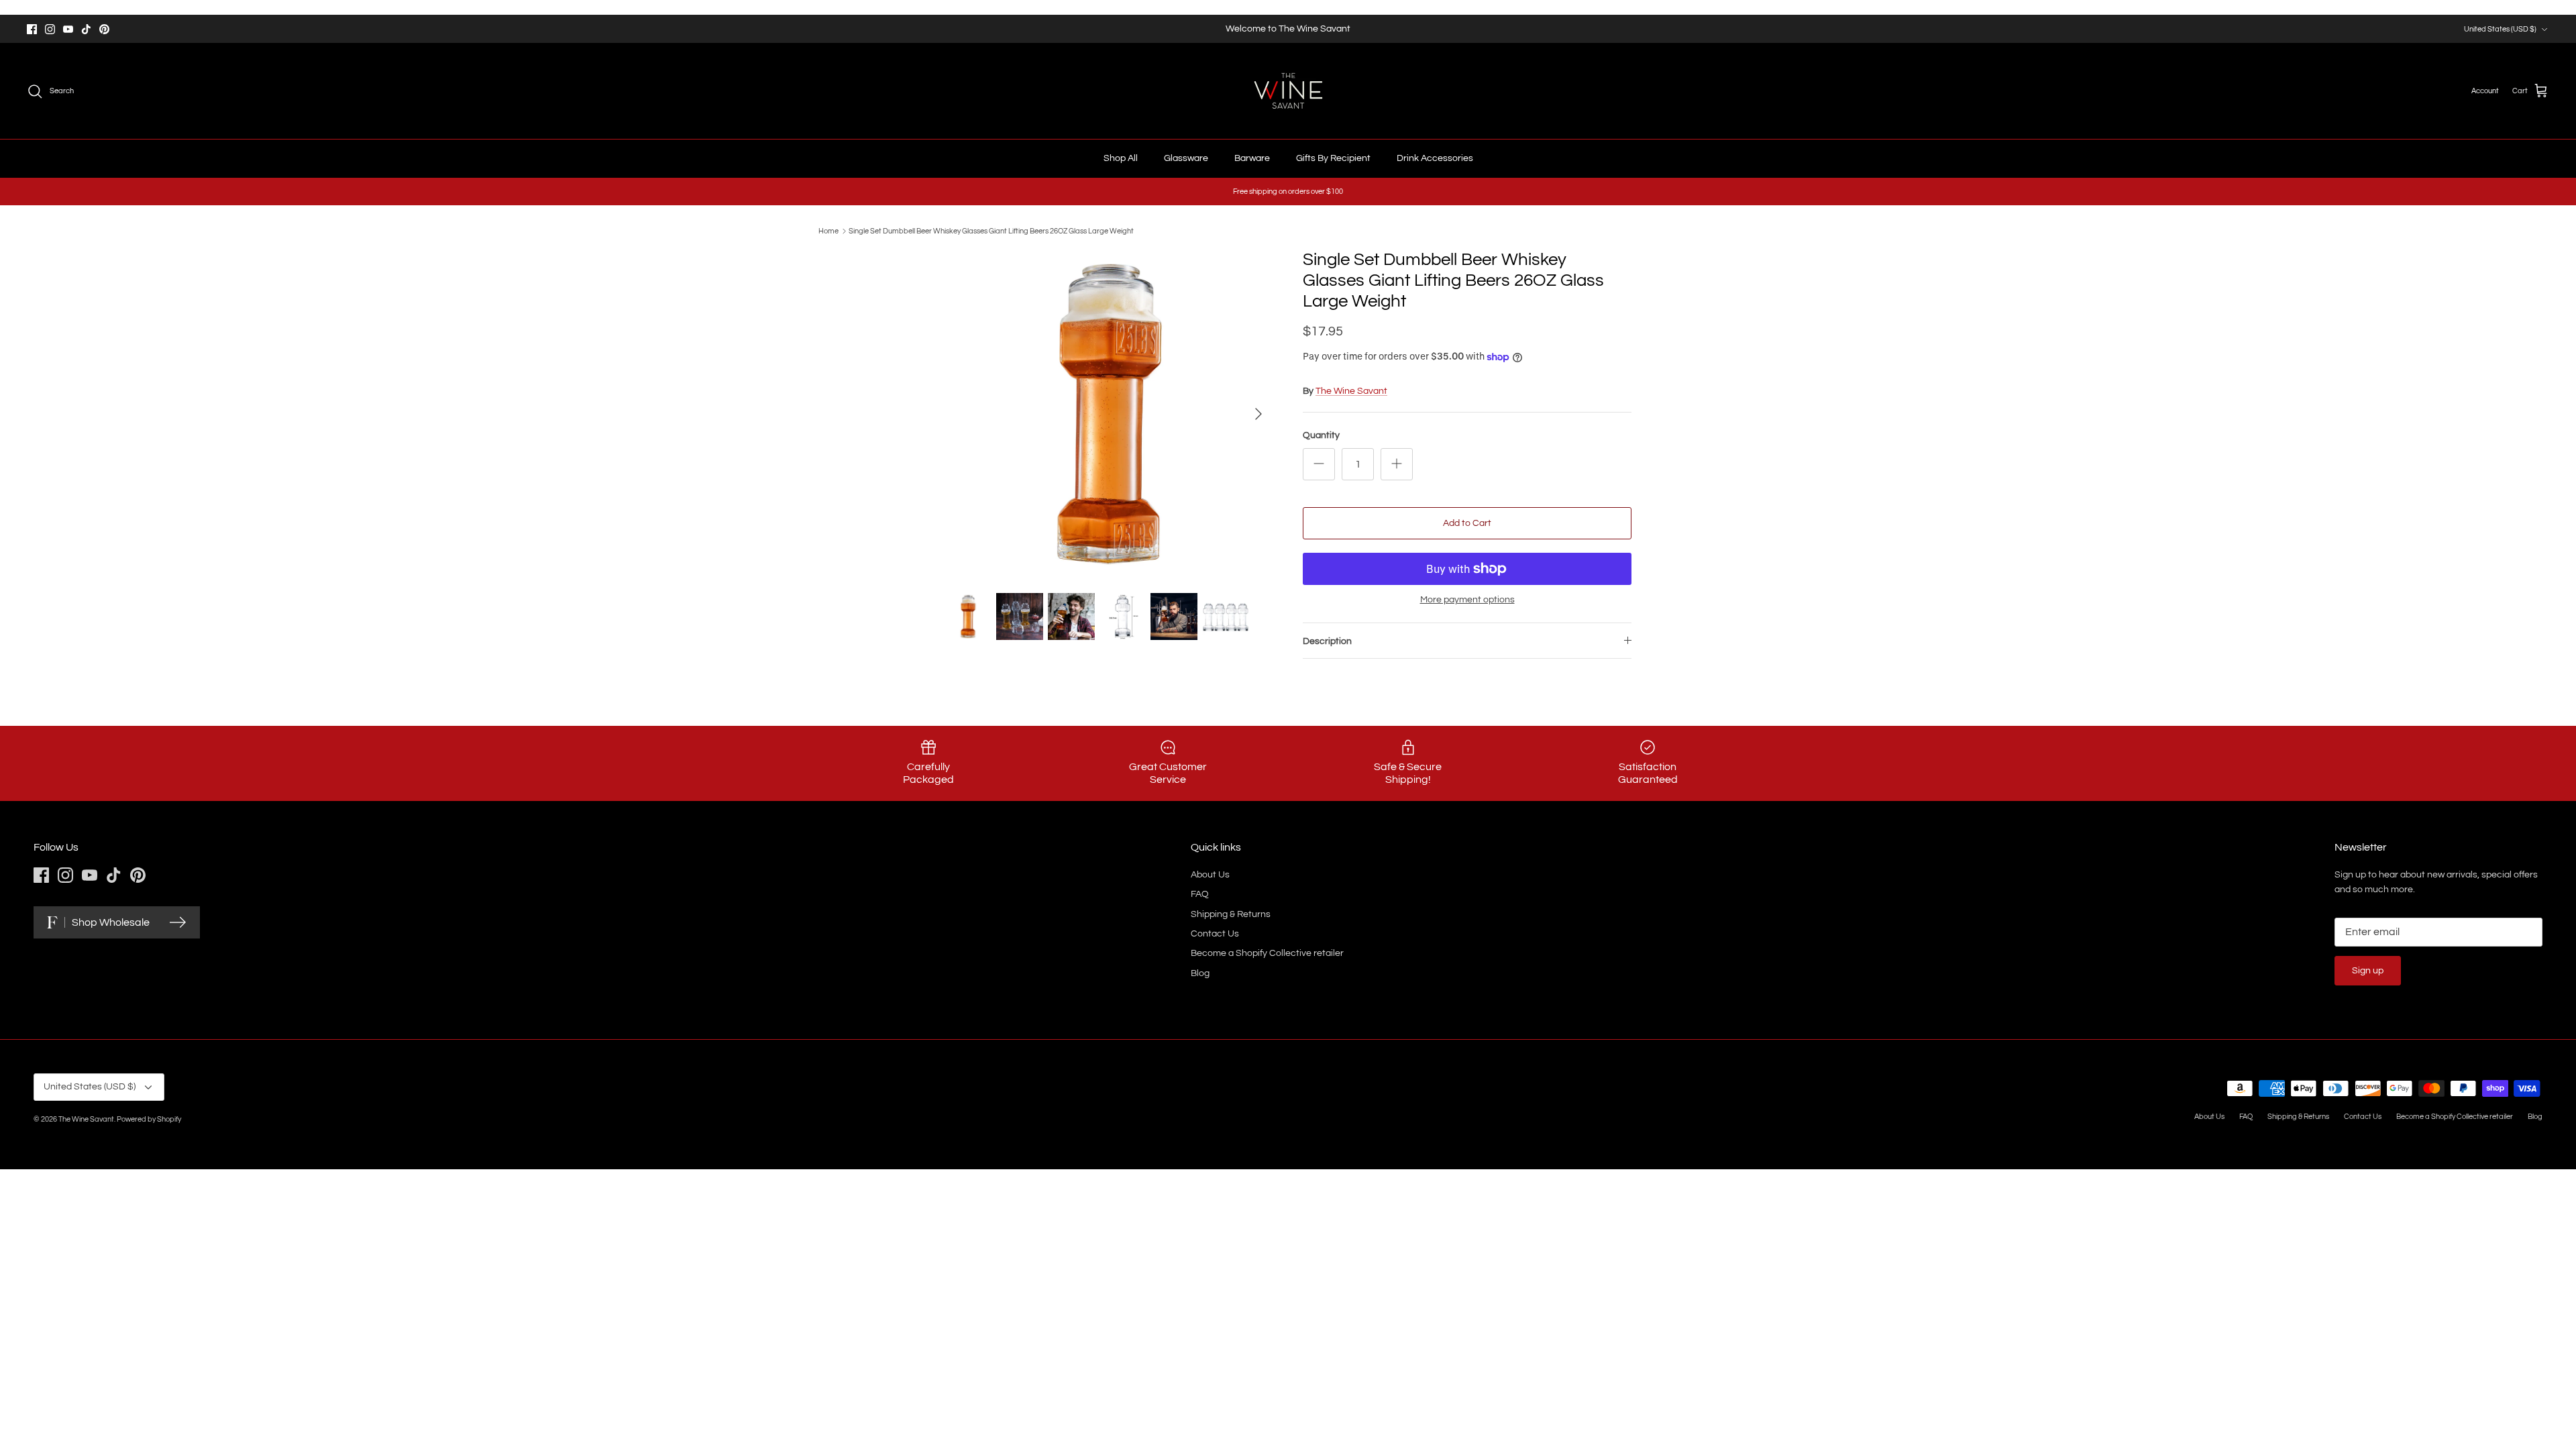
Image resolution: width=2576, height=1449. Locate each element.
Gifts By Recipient (1333, 158)
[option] (1109, 414)
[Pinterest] (104, 29)
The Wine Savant (1351, 391)
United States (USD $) (2500, 29)
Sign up (2368, 971)
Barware (1252, 158)
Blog (1200, 973)
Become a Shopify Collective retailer (1267, 953)
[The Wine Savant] (1288, 91)
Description (1327, 641)
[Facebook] (32, 29)
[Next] (1258, 414)
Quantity (1321, 435)
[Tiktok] (86, 29)
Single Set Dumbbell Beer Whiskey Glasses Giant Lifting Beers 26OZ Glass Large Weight (991, 231)
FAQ (1200, 894)
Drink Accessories (1435, 158)
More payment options (1467, 600)
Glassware (1186, 158)
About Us (1210, 875)
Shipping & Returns (1231, 914)
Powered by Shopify (149, 1119)
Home (828, 231)
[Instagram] (50, 29)
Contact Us (1215, 934)
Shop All (1121, 158)
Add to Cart (1467, 523)
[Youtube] (68, 29)
